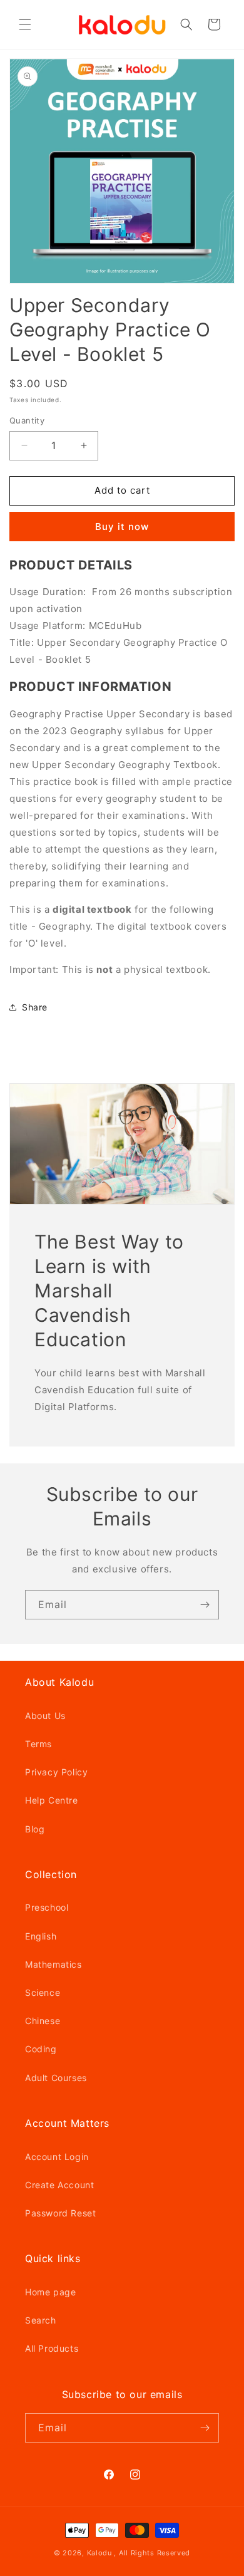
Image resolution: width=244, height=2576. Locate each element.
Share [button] (35, 1007)
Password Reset (60, 2213)
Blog (35, 1829)
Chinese (43, 2021)
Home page (50, 2292)
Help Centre (52, 1800)
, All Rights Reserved (152, 2553)
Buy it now (122, 527)
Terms (38, 1744)
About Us (45, 1716)
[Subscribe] (205, 1605)
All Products (52, 2348)
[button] (25, 24)
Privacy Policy (56, 1772)
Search (41, 2320)
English (41, 1936)
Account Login (57, 2157)
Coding (41, 2049)
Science (43, 1992)
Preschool (47, 1907)
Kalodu (99, 2553)
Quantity (27, 420)
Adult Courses (56, 2078)
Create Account (59, 2185)
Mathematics (53, 1964)
